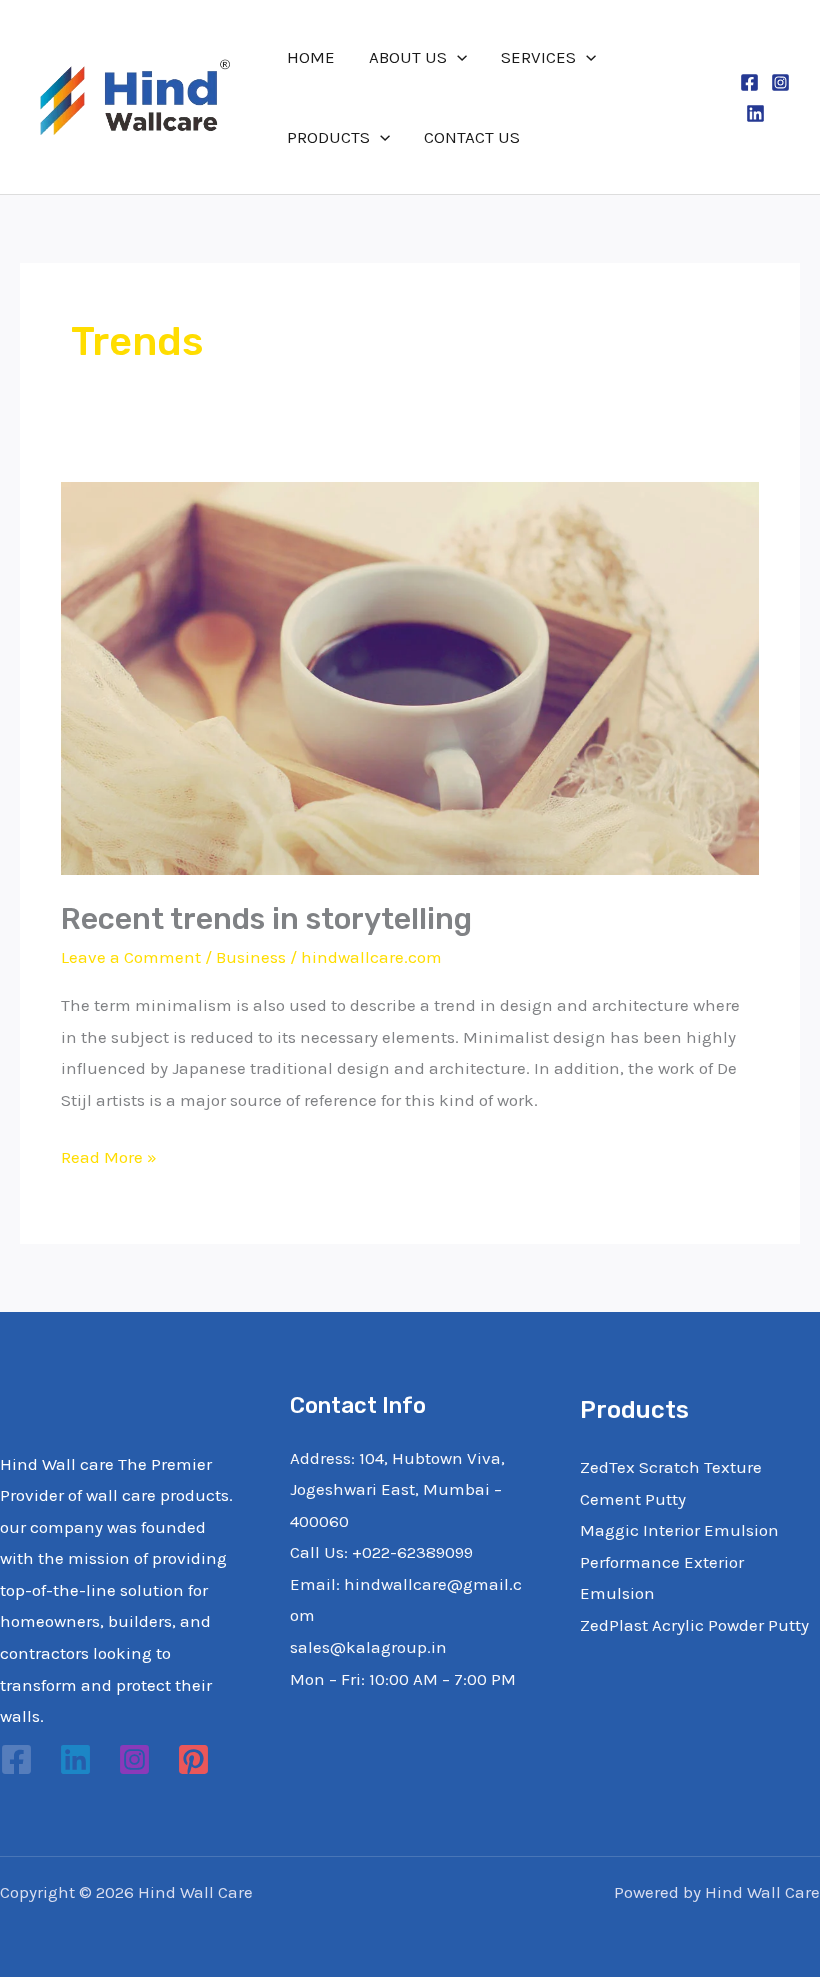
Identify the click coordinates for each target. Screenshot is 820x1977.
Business (251, 957)
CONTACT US (472, 137)
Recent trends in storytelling (266, 919)
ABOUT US (408, 57)
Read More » (109, 1154)
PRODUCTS (328, 137)
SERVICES (538, 57)
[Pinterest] (193, 1759)
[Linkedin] (755, 113)
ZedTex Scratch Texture (671, 1467)
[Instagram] (780, 82)
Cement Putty (633, 1499)
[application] (457, 57)
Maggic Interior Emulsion (679, 1530)
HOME (311, 57)
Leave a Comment (131, 957)
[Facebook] (749, 82)
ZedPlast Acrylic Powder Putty (694, 1625)
